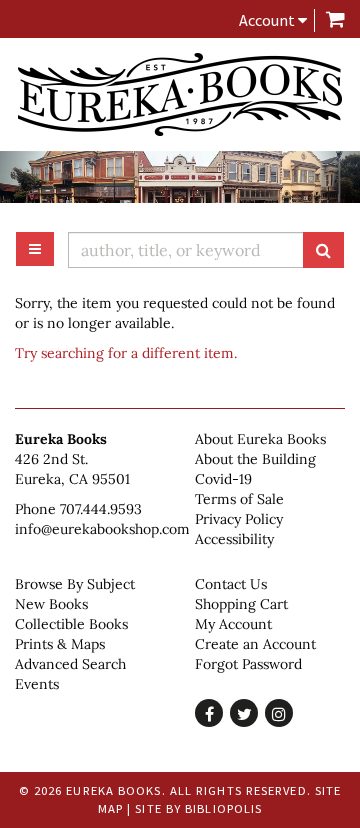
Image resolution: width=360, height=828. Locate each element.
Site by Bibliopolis (198, 808)
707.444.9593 (101, 509)
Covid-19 (223, 479)
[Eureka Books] (180, 94)
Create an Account (255, 644)
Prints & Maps (60, 644)
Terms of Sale (239, 499)
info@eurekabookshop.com (102, 529)
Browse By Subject (75, 584)
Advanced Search (70, 664)
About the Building (255, 459)
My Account (233, 624)
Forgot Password (248, 664)
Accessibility (234, 539)
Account (268, 20)
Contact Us (231, 584)
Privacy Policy (239, 519)
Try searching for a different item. (126, 353)
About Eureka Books (260, 439)
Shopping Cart (241, 604)
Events (37, 684)
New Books (51, 604)
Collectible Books (71, 624)
